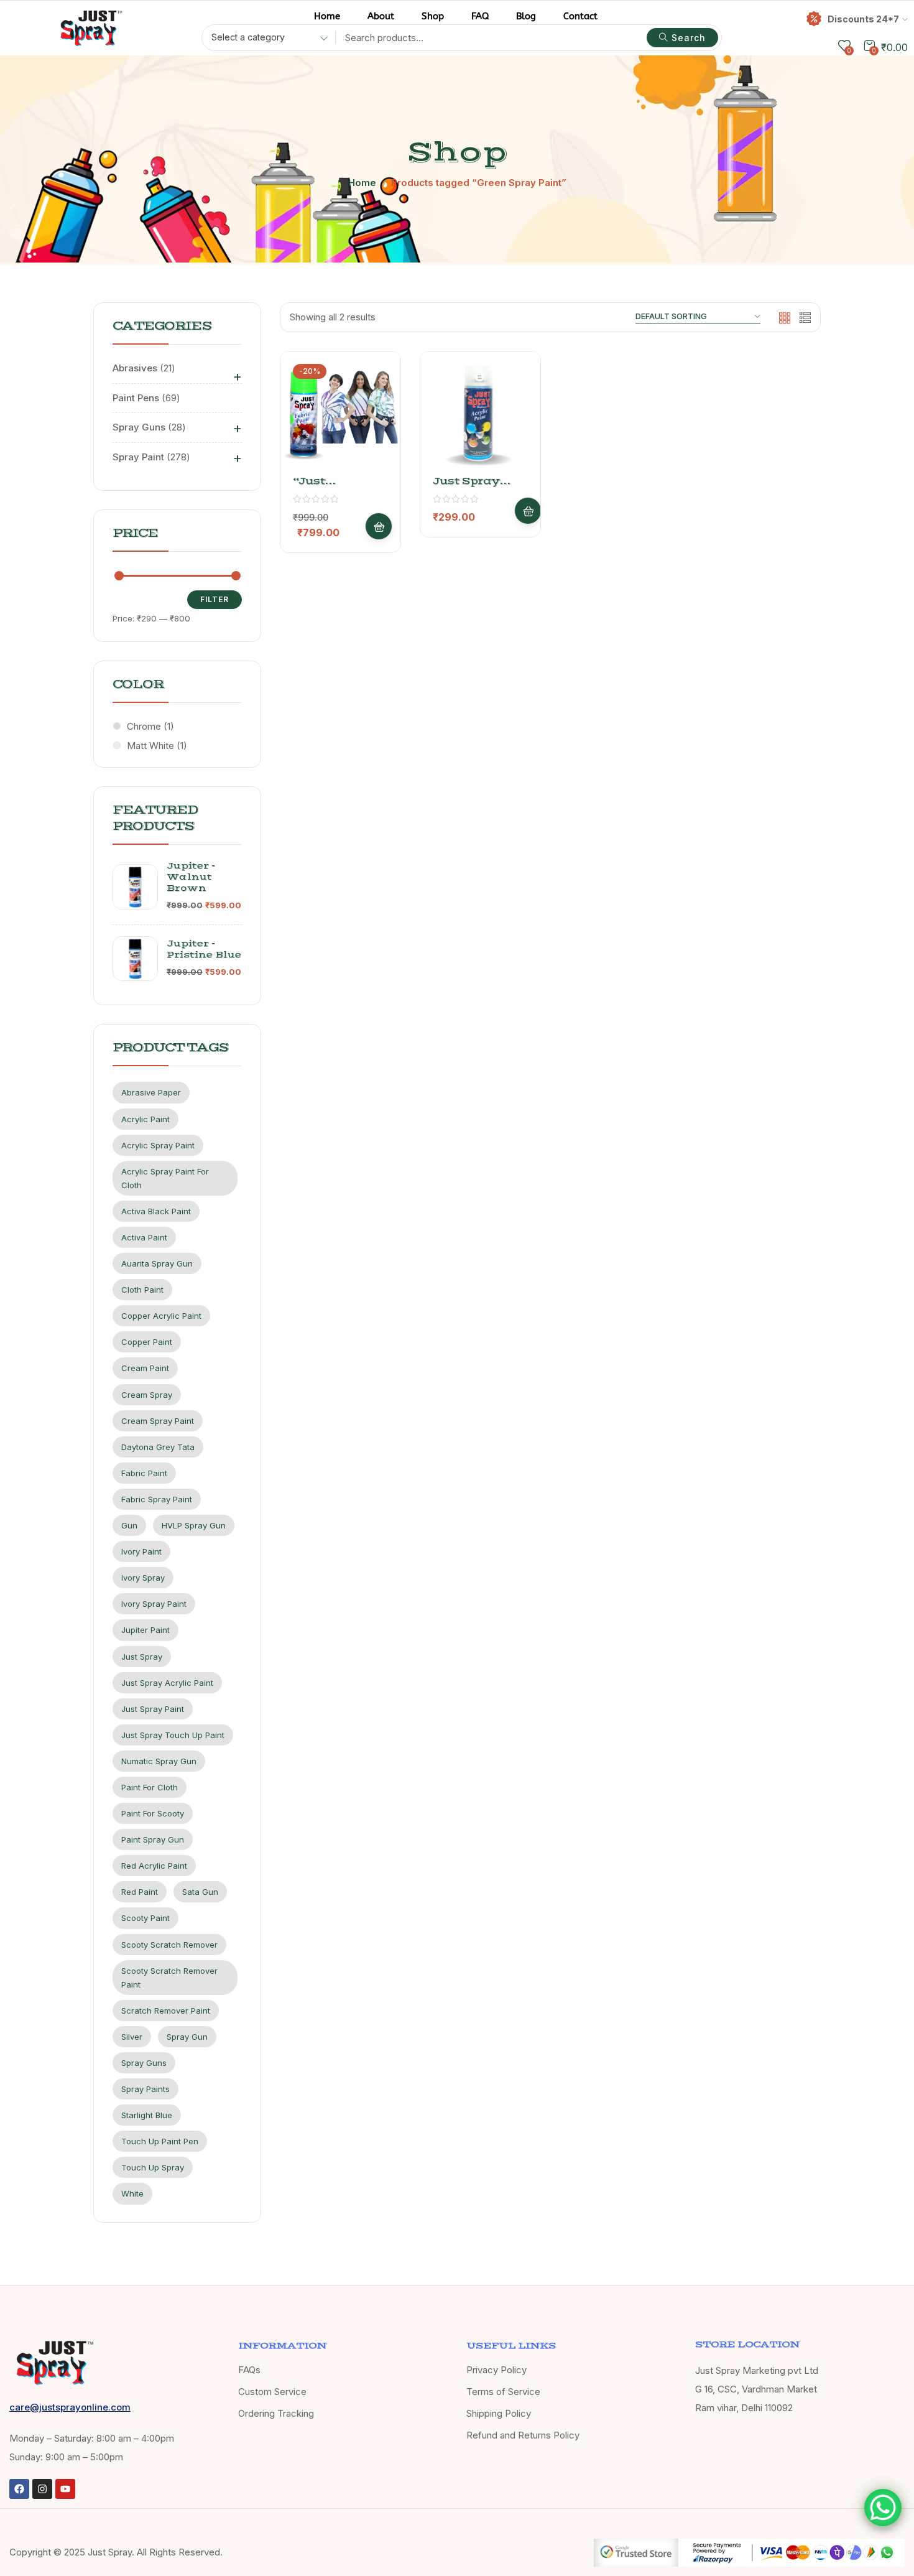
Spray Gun (187, 2037)
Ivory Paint (141, 1551)
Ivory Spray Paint (154, 1604)
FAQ (480, 16)
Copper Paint (147, 1342)
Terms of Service (503, 2392)
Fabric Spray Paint (157, 1499)
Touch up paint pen (160, 2141)
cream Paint (145, 1368)
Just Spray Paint (153, 1709)
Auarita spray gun (157, 1263)
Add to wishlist (374, 409)
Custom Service (272, 2392)
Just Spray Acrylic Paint (167, 1683)
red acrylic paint (154, 1866)
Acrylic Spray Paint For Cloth (165, 1178)
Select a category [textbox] (248, 37)
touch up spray (153, 2167)
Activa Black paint (156, 1211)
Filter (215, 599)
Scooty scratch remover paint (169, 1978)
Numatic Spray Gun (159, 1761)
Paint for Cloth (150, 1787)
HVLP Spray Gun (194, 1525)
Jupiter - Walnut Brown (191, 877)
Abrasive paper (151, 1092)
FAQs (249, 2370)
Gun (129, 1525)
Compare (374, 439)
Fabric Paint (144, 1473)
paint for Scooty (153, 1813)
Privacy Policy (496, 2370)
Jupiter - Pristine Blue (204, 949)
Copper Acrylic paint (161, 1316)
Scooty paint (145, 1918)
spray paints (145, 2089)
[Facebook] (19, 2489)
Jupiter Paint (145, 1630)
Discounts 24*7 (863, 19)
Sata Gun (200, 1892)
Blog (526, 16)
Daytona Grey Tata (158, 1447)
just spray (142, 1657)
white (132, 2193)
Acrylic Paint (145, 1119)
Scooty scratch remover (169, 1945)
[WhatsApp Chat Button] (883, 2508)
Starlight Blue (147, 2115)
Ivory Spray (143, 1578)
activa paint (144, 1237)
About (381, 16)
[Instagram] (42, 2489)
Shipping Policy (499, 2413)
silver (132, 2037)
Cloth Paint (142, 1290)
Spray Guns (144, 2063)
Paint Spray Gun (153, 1839)
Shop (433, 16)
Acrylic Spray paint (158, 1145)
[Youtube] (65, 2489)
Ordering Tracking (276, 2413)
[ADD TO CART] (379, 526)
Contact (580, 16)
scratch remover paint (166, 2011)
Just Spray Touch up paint (173, 1735)
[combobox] (265, 39)
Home (327, 16)
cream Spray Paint (158, 1421)
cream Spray (147, 1395)
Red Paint (140, 1892)
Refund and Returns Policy (523, 2435)
